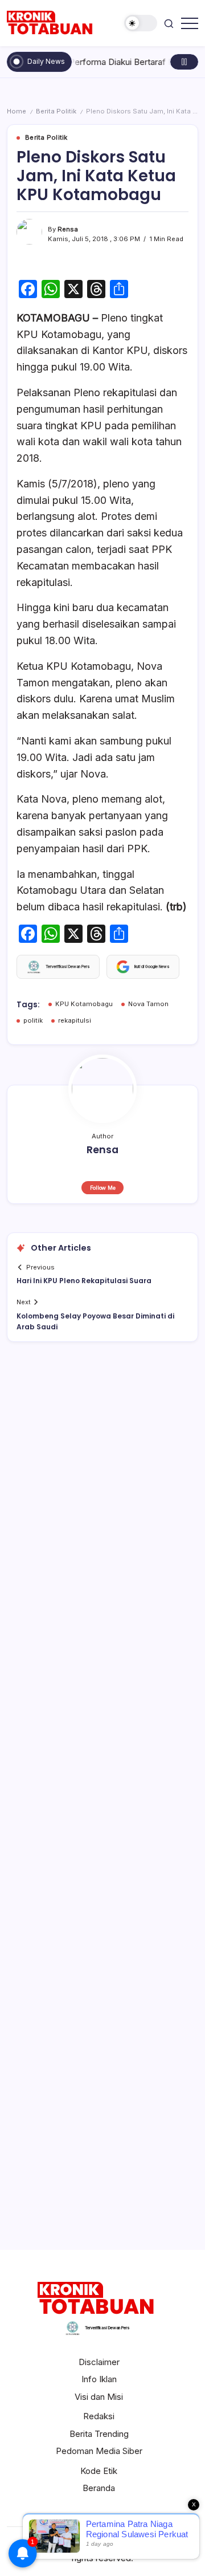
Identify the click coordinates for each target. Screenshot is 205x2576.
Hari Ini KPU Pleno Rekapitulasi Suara (84, 1281)
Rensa (68, 229)
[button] (141, 23)
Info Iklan (99, 2379)
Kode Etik (99, 2471)
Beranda (99, 2488)
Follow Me (103, 1188)
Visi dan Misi (99, 2397)
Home (17, 111)
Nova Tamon (148, 1004)
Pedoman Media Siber (99, 2451)
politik (33, 1020)
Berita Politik (56, 111)
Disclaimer (99, 2362)
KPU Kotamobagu (84, 1004)
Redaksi (99, 2416)
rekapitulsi (75, 1020)
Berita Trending (99, 2434)
